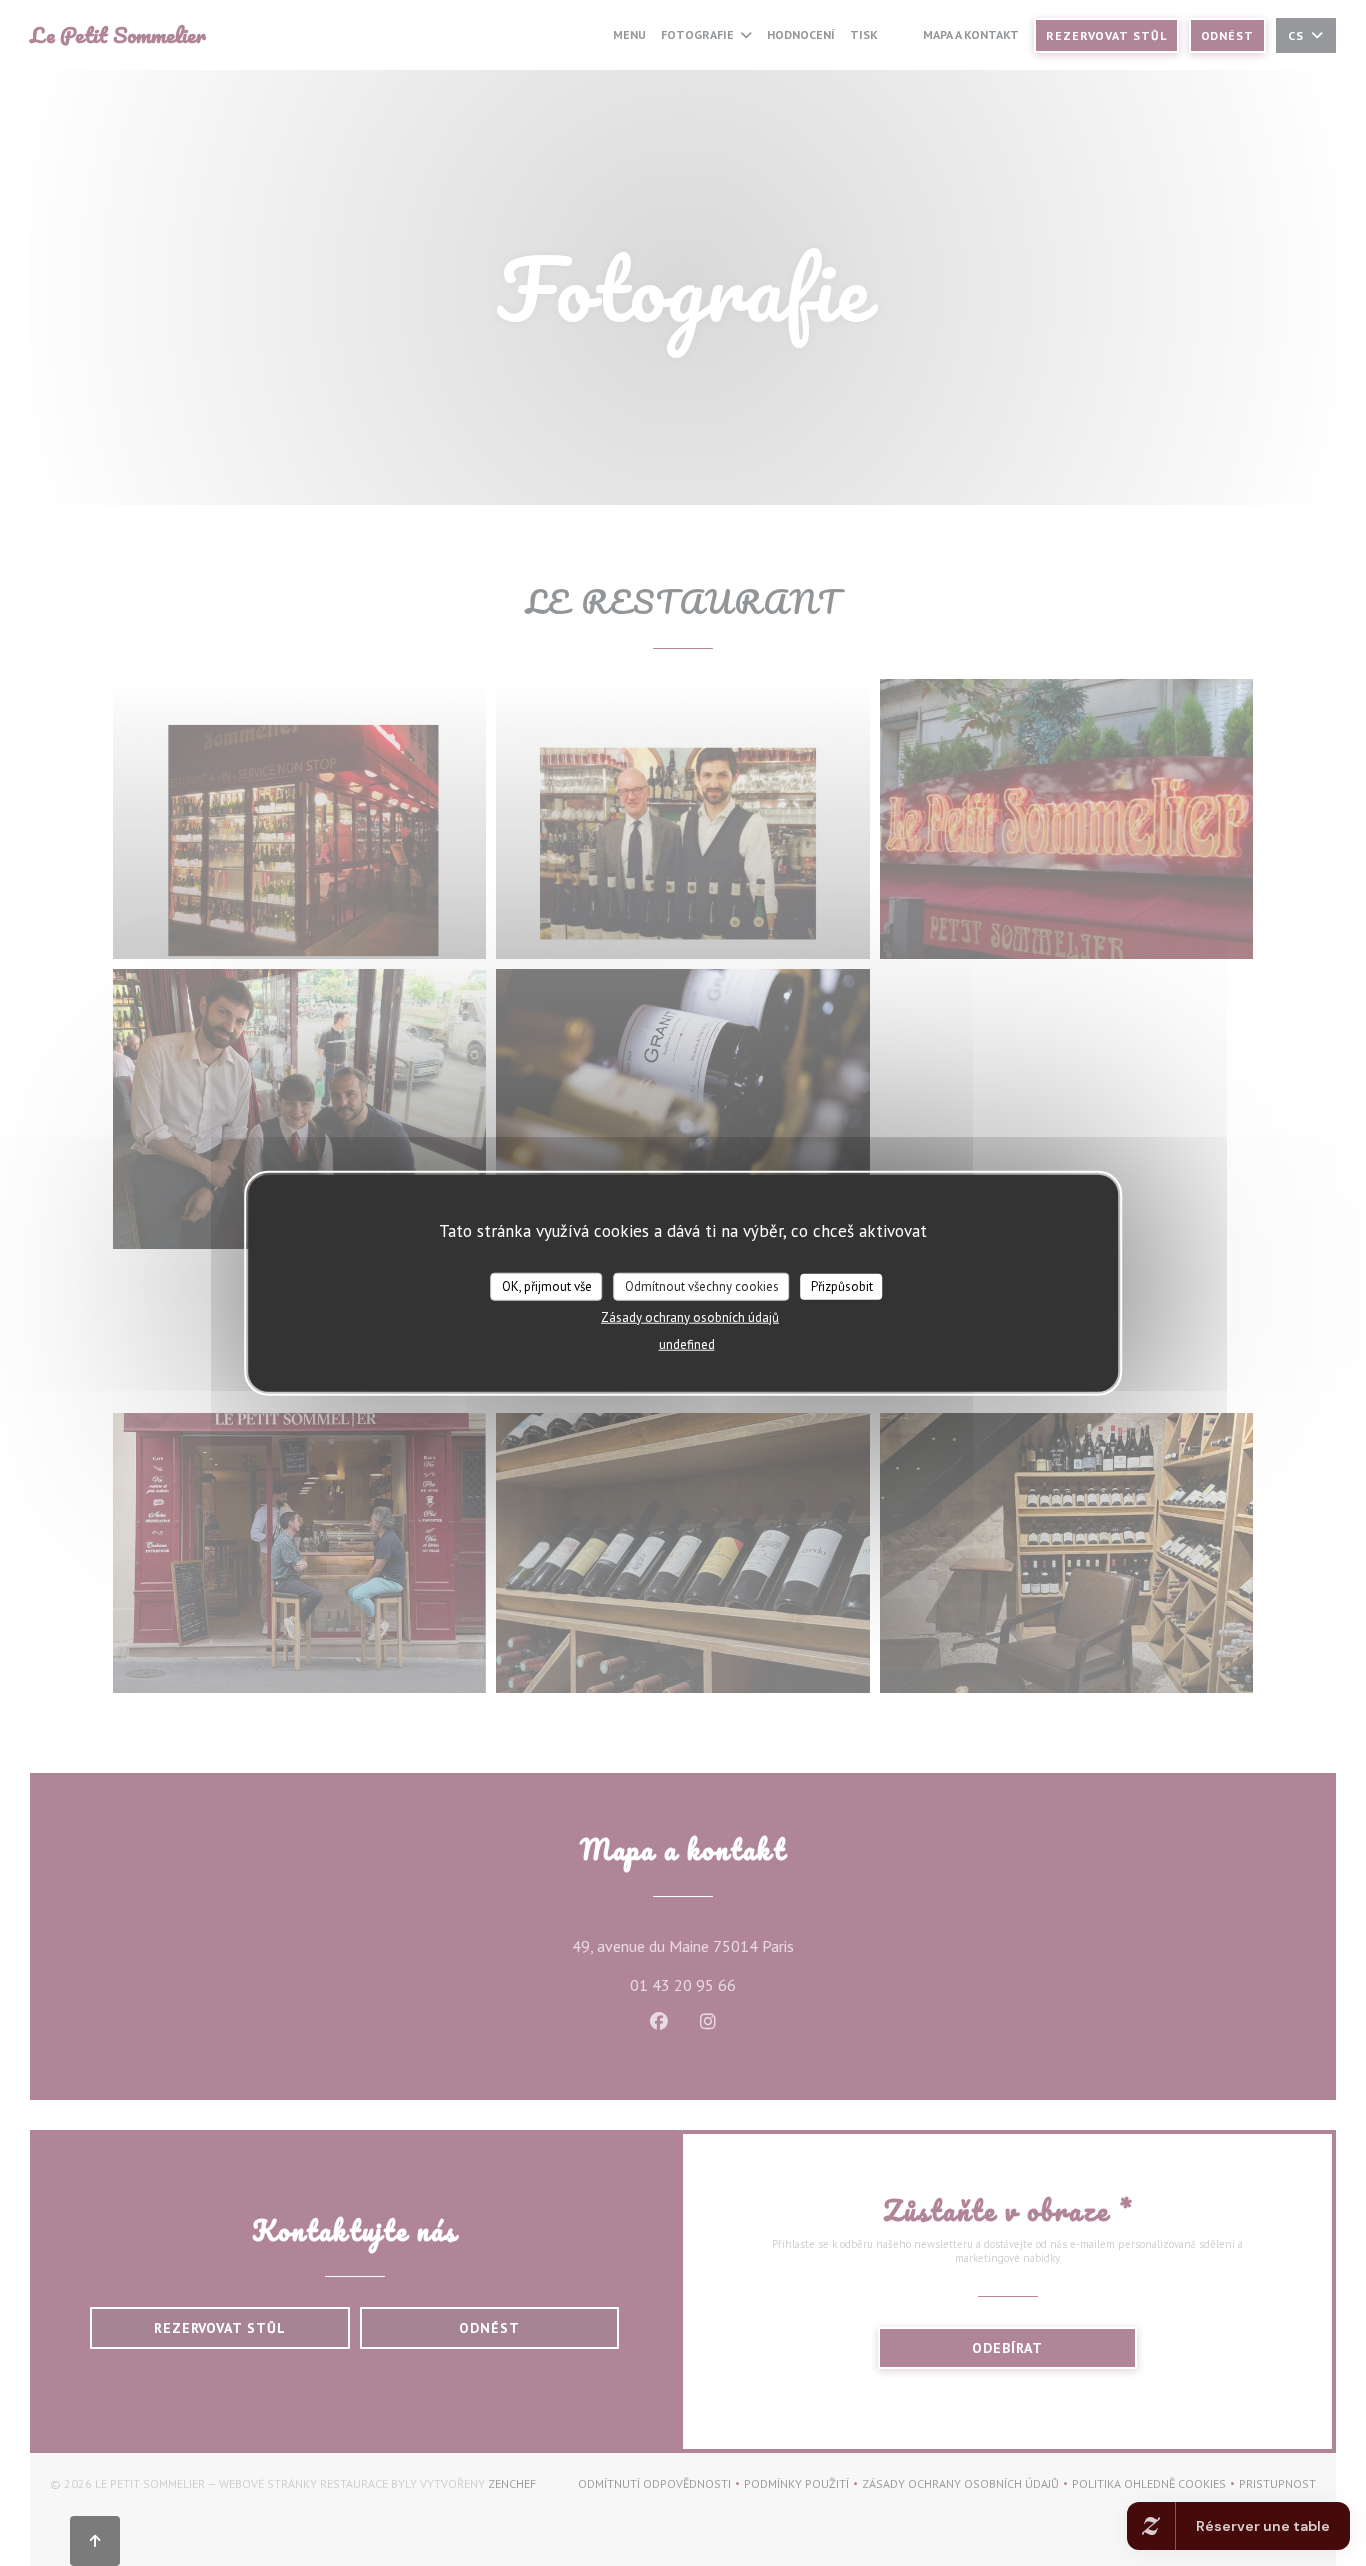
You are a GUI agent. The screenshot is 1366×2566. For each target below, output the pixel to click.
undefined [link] (687, 1343)
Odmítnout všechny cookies (702, 1286)
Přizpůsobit (842, 1286)
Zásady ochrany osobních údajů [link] (690, 1316)
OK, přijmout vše (547, 1286)
